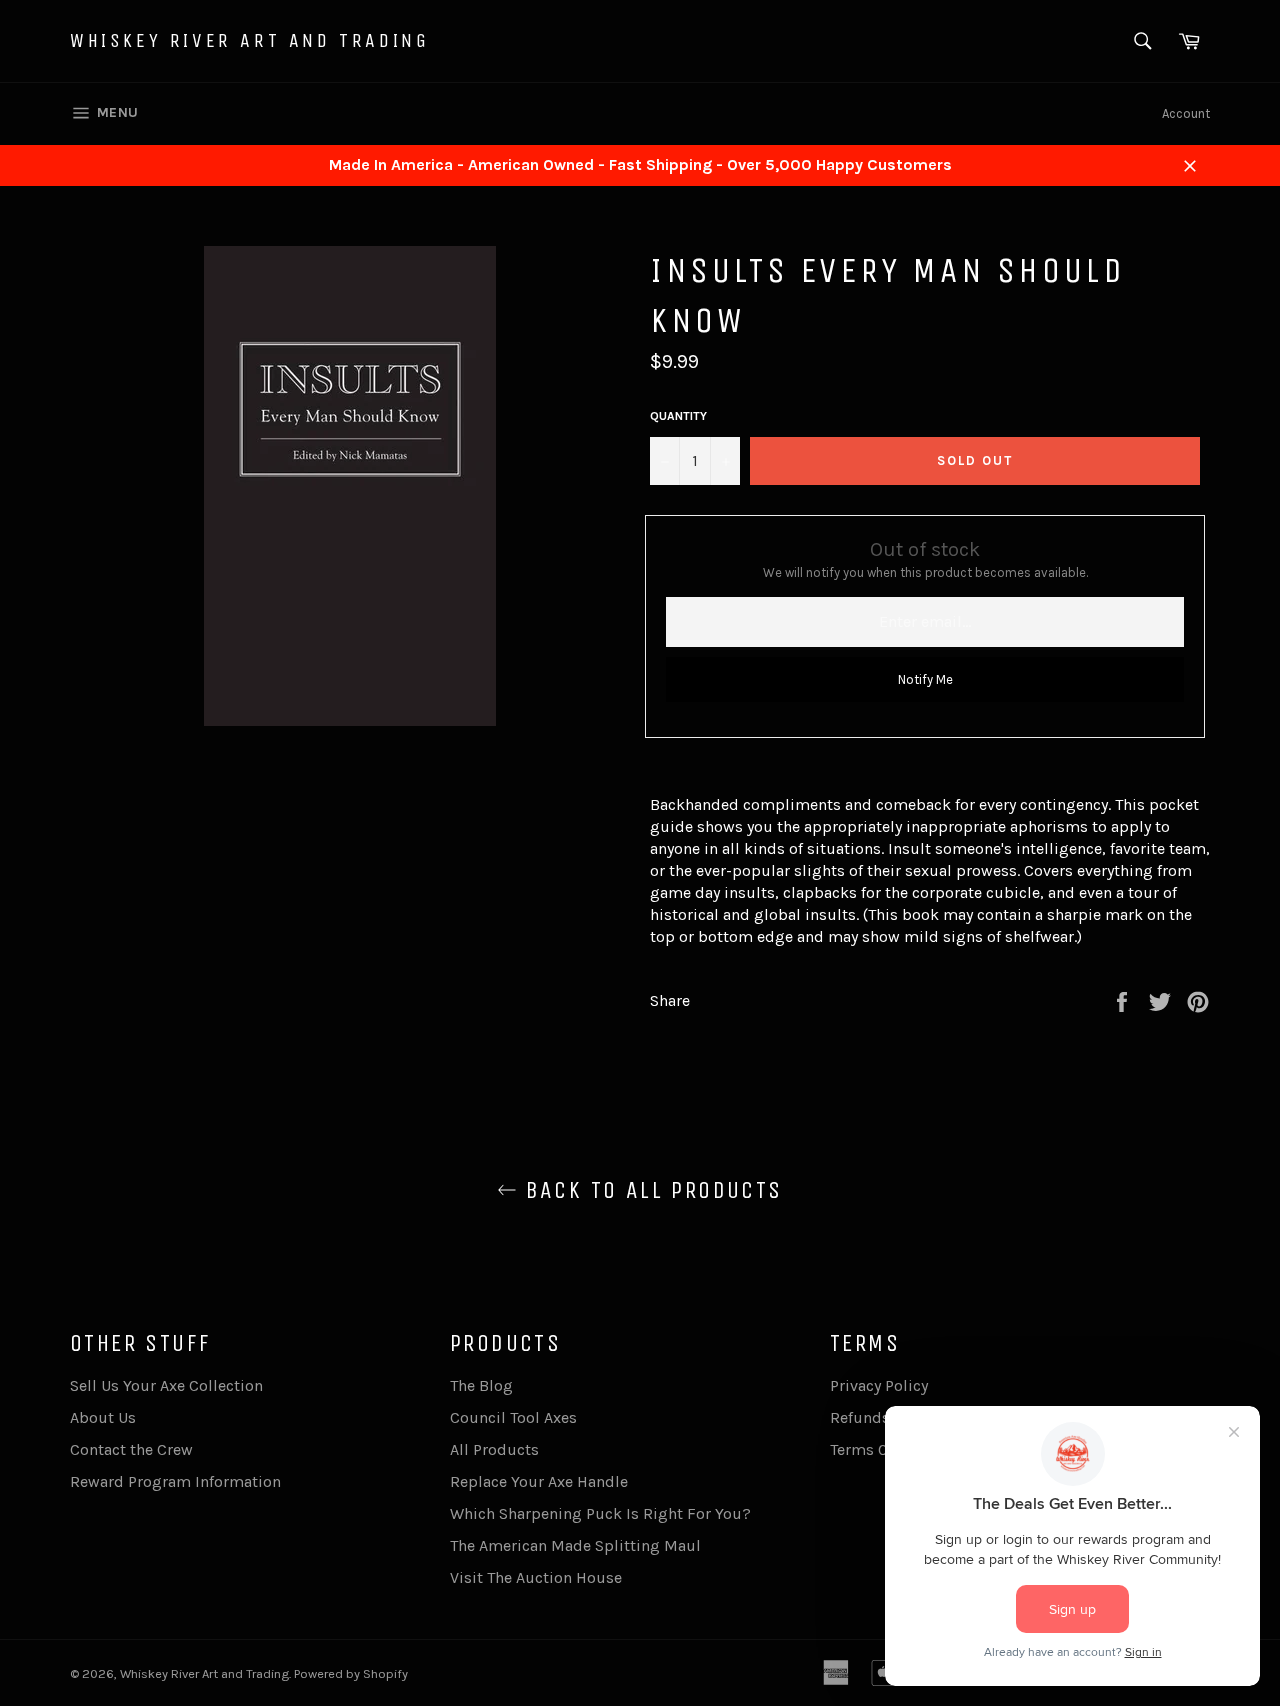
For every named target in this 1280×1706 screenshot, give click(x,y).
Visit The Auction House (536, 1577)
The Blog (481, 1385)
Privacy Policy (879, 1385)
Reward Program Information (175, 1481)
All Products (494, 1449)
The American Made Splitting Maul (575, 1545)
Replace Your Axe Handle (539, 1481)
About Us (103, 1417)
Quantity (678, 416)
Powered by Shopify (351, 1673)
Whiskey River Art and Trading (249, 40)
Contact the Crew (131, 1449)
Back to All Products (649, 1190)
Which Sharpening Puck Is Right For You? (600, 1513)
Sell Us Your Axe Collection (166, 1385)
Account (1186, 113)
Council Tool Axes (513, 1417)
